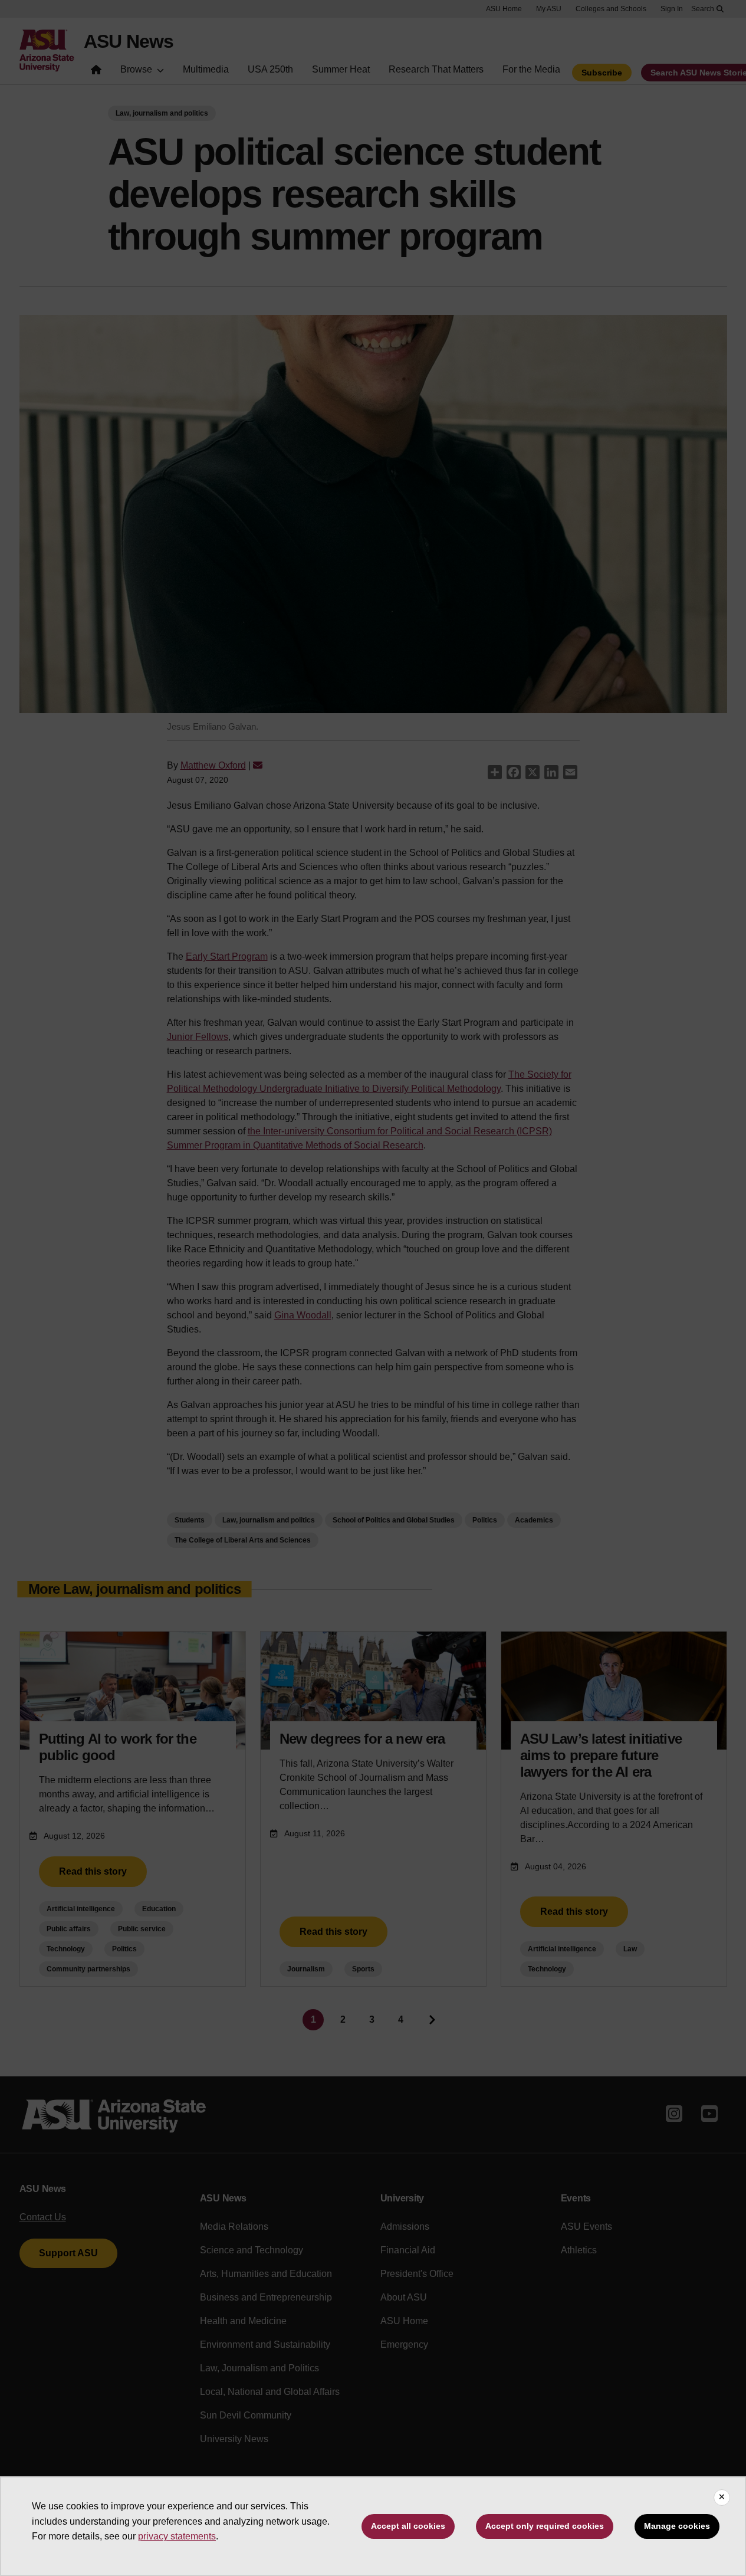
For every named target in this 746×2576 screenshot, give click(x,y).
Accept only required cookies (545, 2526)
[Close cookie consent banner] (722, 2498)
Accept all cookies (408, 2526)
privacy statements (177, 2536)
